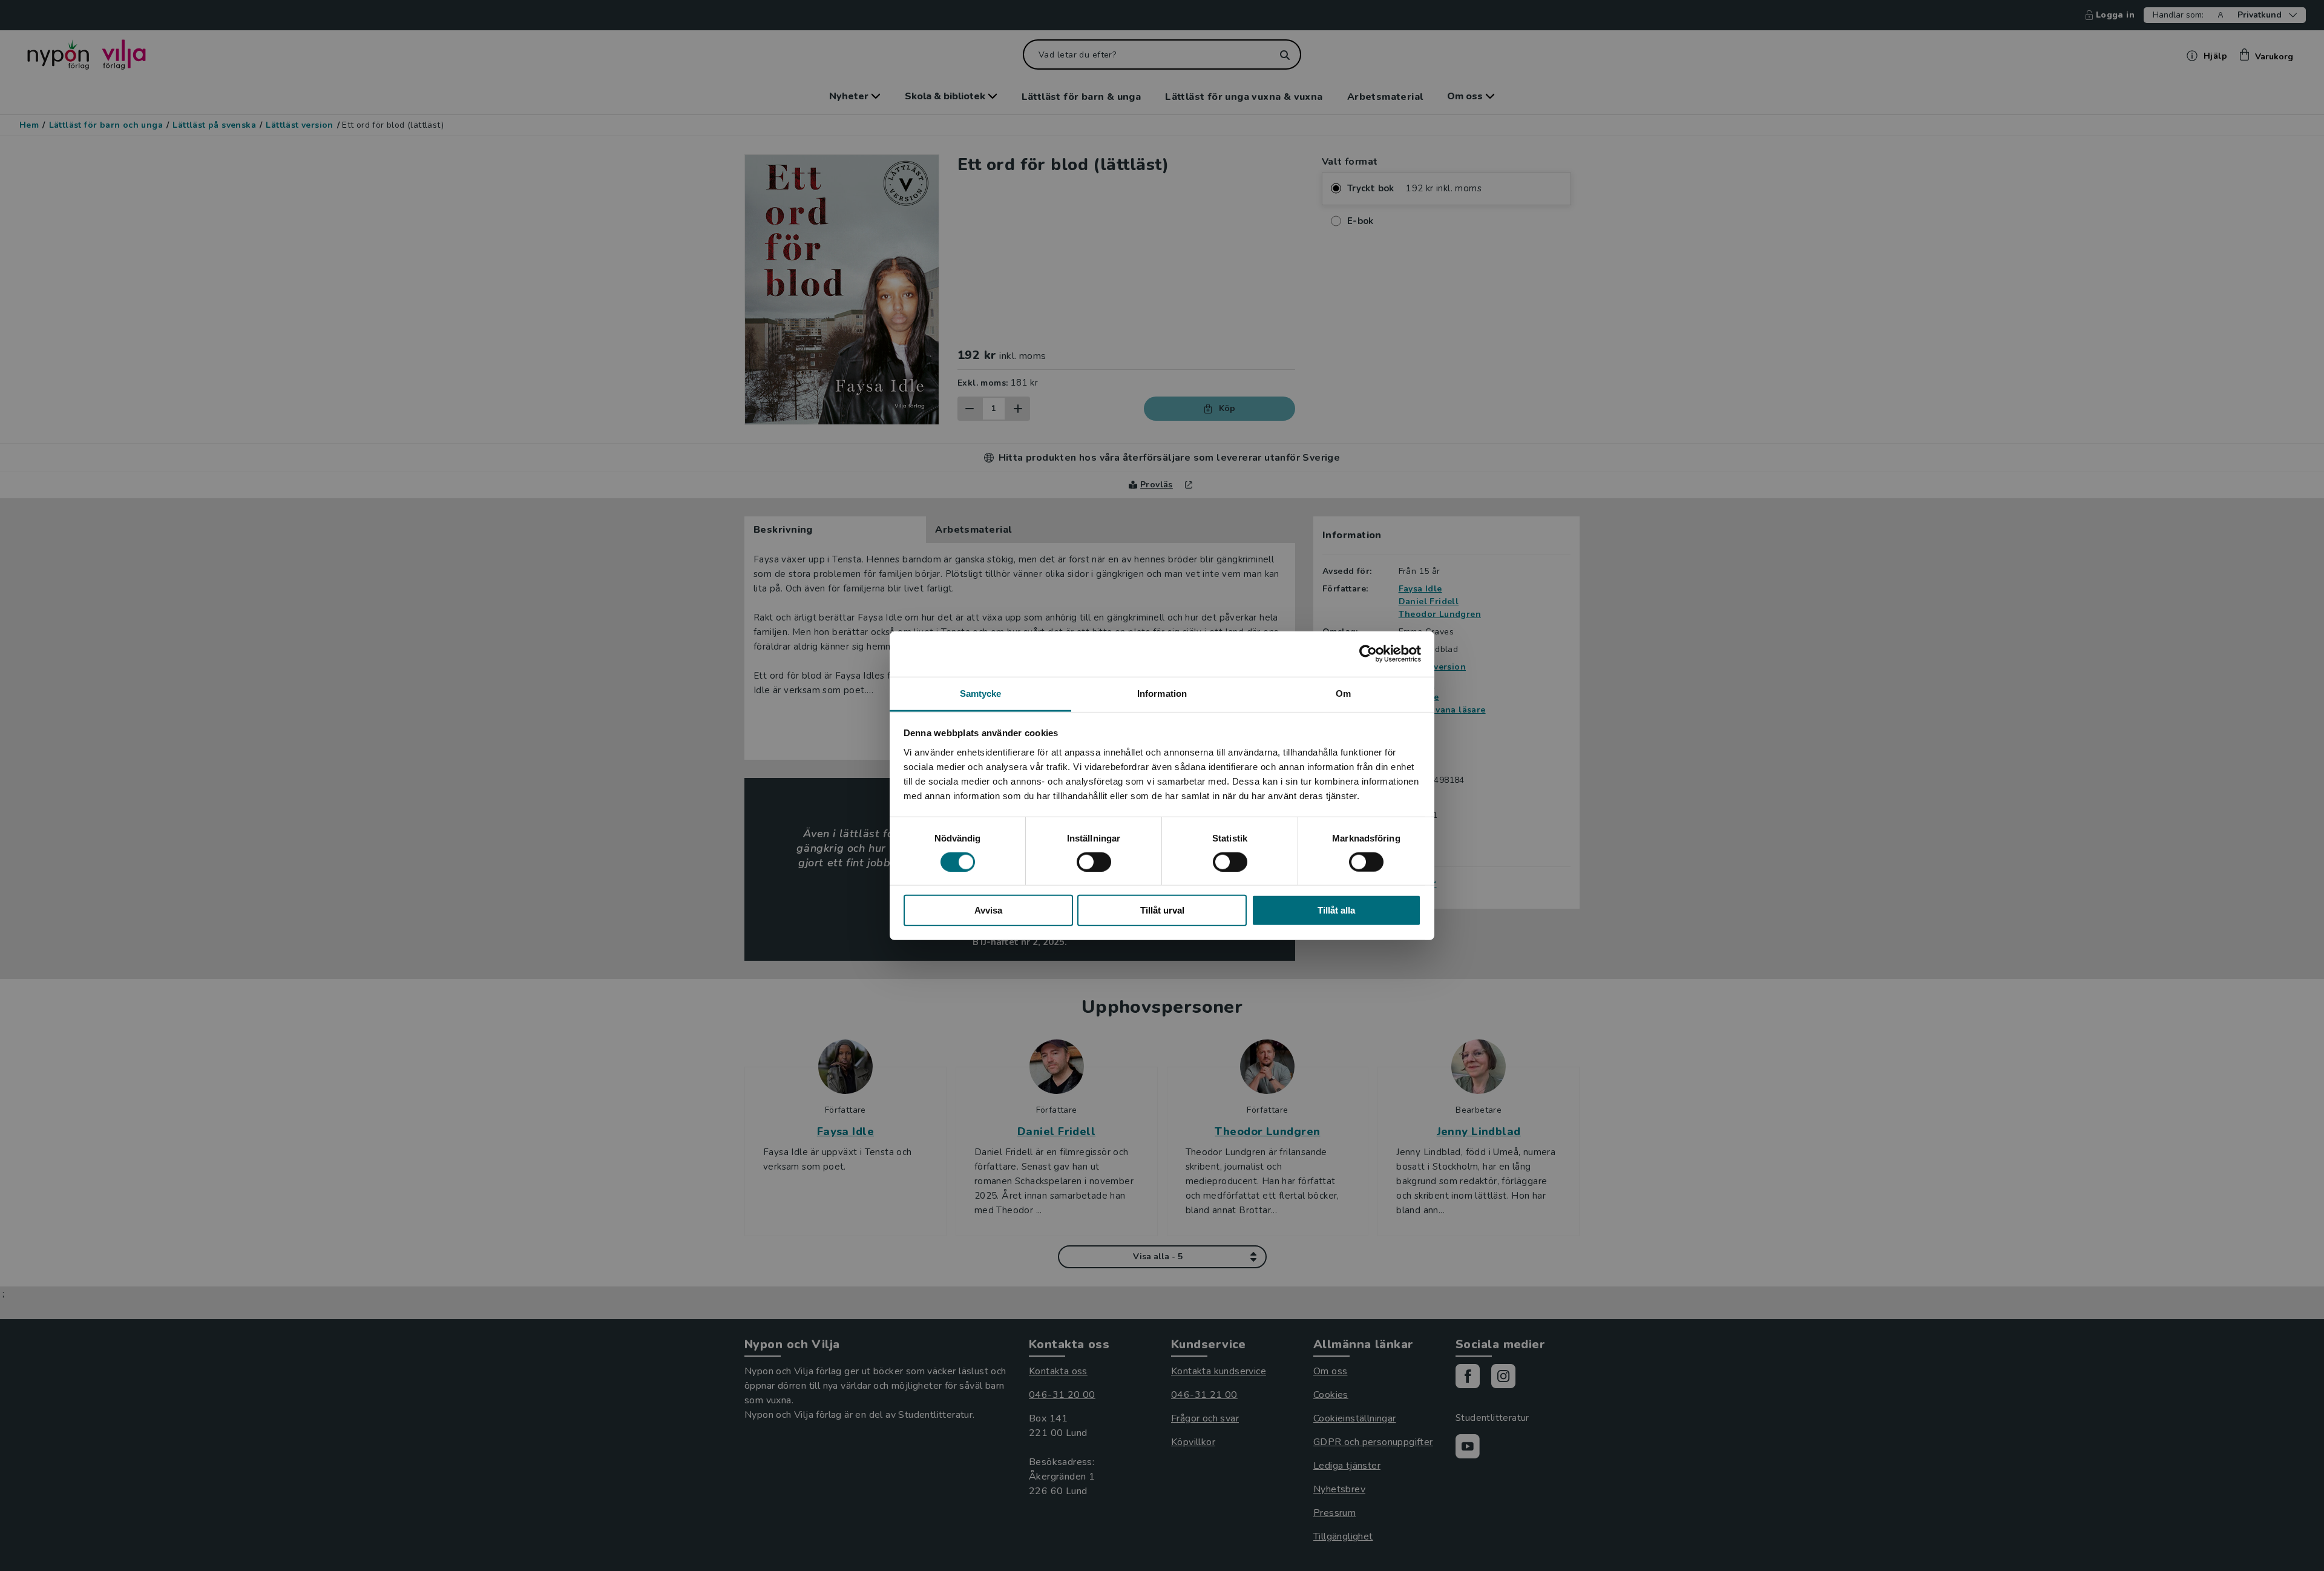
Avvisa (988, 910)
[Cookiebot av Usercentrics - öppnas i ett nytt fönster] (1368, 654)
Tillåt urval (1162, 910)
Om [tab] (1343, 693)
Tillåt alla (1336, 910)
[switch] (1094, 862)
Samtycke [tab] (981, 693)
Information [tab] (1162, 693)
